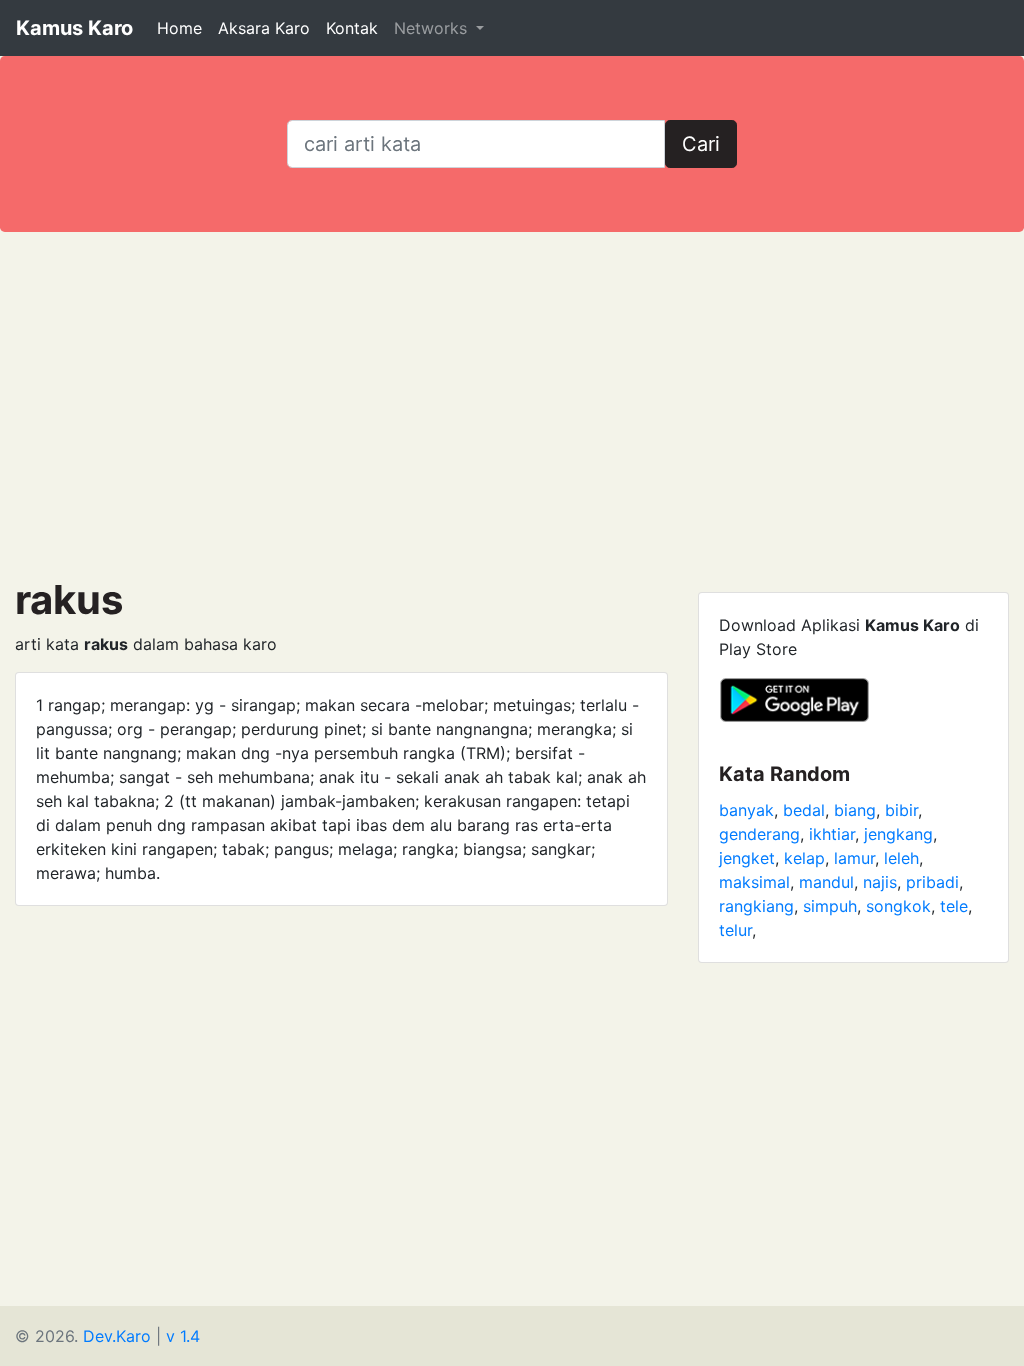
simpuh (830, 906)
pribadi (932, 882)
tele (954, 906)
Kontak (352, 28)
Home (179, 28)
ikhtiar (832, 834)
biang (855, 810)
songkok (898, 906)
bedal (804, 810)
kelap (804, 858)
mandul (826, 882)
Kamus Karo (74, 28)
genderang (759, 834)
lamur (854, 858)
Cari (701, 144)
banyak (746, 810)
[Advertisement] (512, 404)
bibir (901, 810)
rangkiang (756, 906)
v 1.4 (183, 1336)
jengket (747, 858)
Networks (433, 28)
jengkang (898, 834)
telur (735, 930)
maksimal (754, 882)
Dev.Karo (117, 1336)
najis (880, 882)
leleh (901, 858)
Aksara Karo (264, 28)
